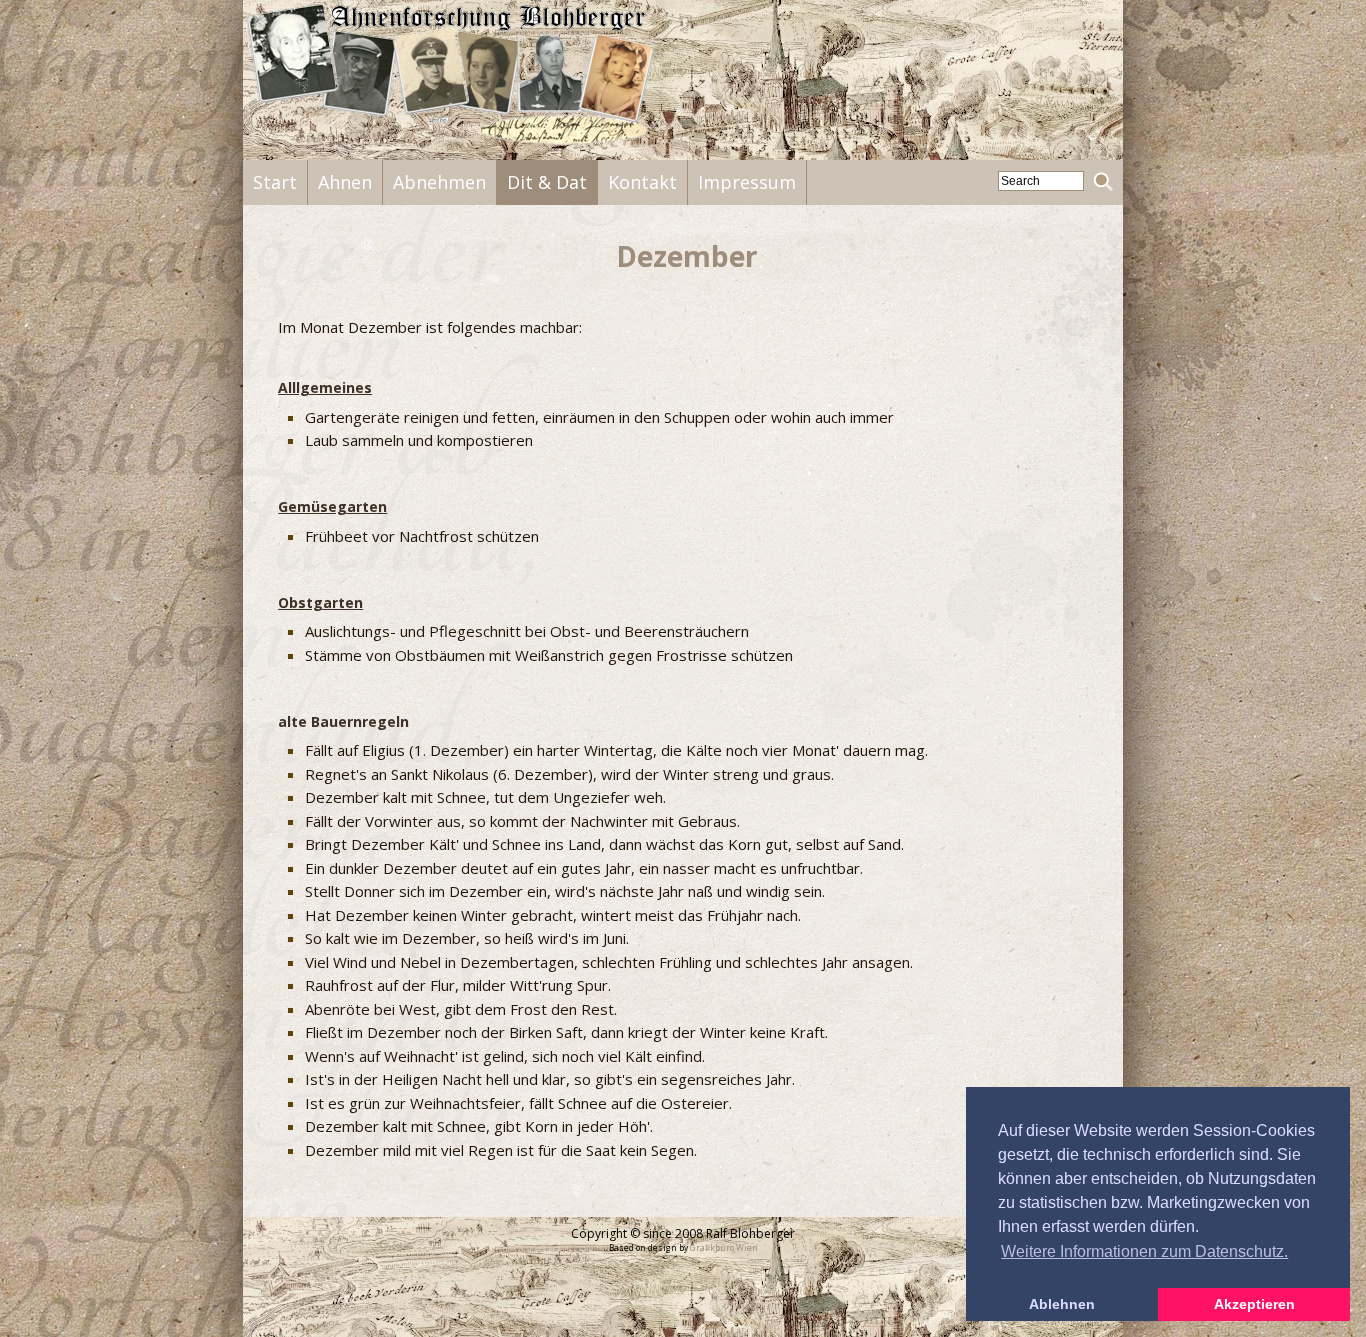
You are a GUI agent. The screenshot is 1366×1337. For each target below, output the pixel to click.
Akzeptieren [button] (1254, 1304)
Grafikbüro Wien (724, 1247)
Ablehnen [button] (1062, 1304)
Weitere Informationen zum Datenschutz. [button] (1144, 1251)
